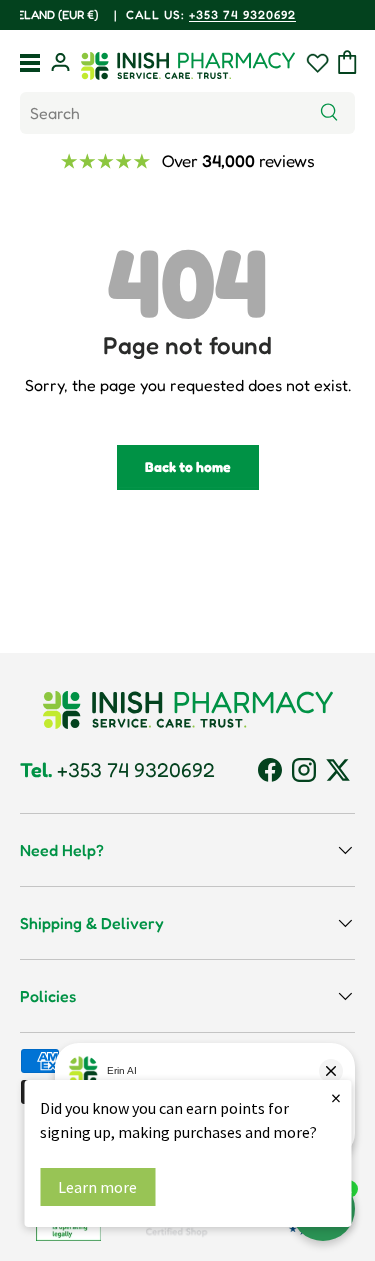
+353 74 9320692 (117, 770)
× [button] (336, 1097)
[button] (347, 62)
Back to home (188, 466)
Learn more (97, 1187)
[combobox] (187, 113)
